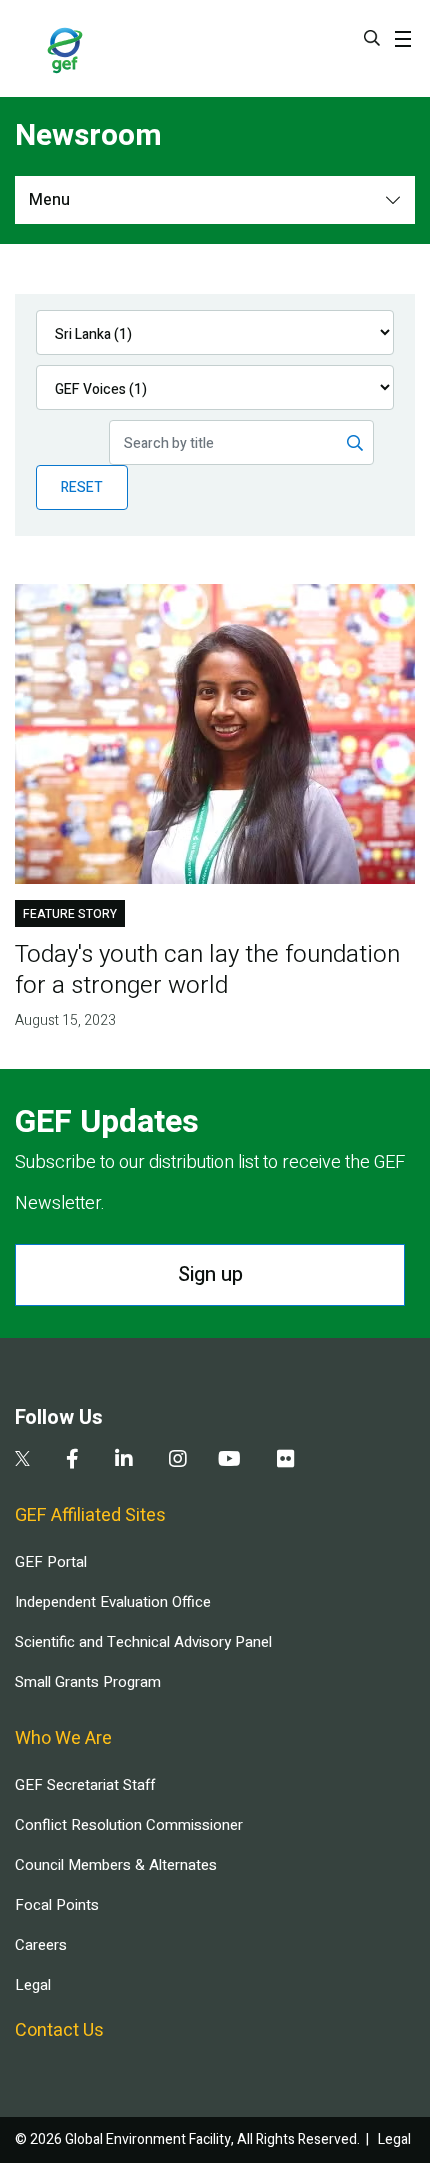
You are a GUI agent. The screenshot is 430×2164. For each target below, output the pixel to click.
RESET (82, 487)
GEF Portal (51, 1562)
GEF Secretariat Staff (85, 1785)
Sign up (210, 1274)
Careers (41, 1945)
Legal (33, 1985)
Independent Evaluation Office (113, 1602)
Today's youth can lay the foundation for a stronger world (207, 970)
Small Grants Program (88, 1682)
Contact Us (59, 2030)
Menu (49, 200)
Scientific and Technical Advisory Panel (143, 1642)
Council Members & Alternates (116, 1865)
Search (372, 38)
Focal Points (57, 1905)
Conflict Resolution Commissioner (129, 1825)
